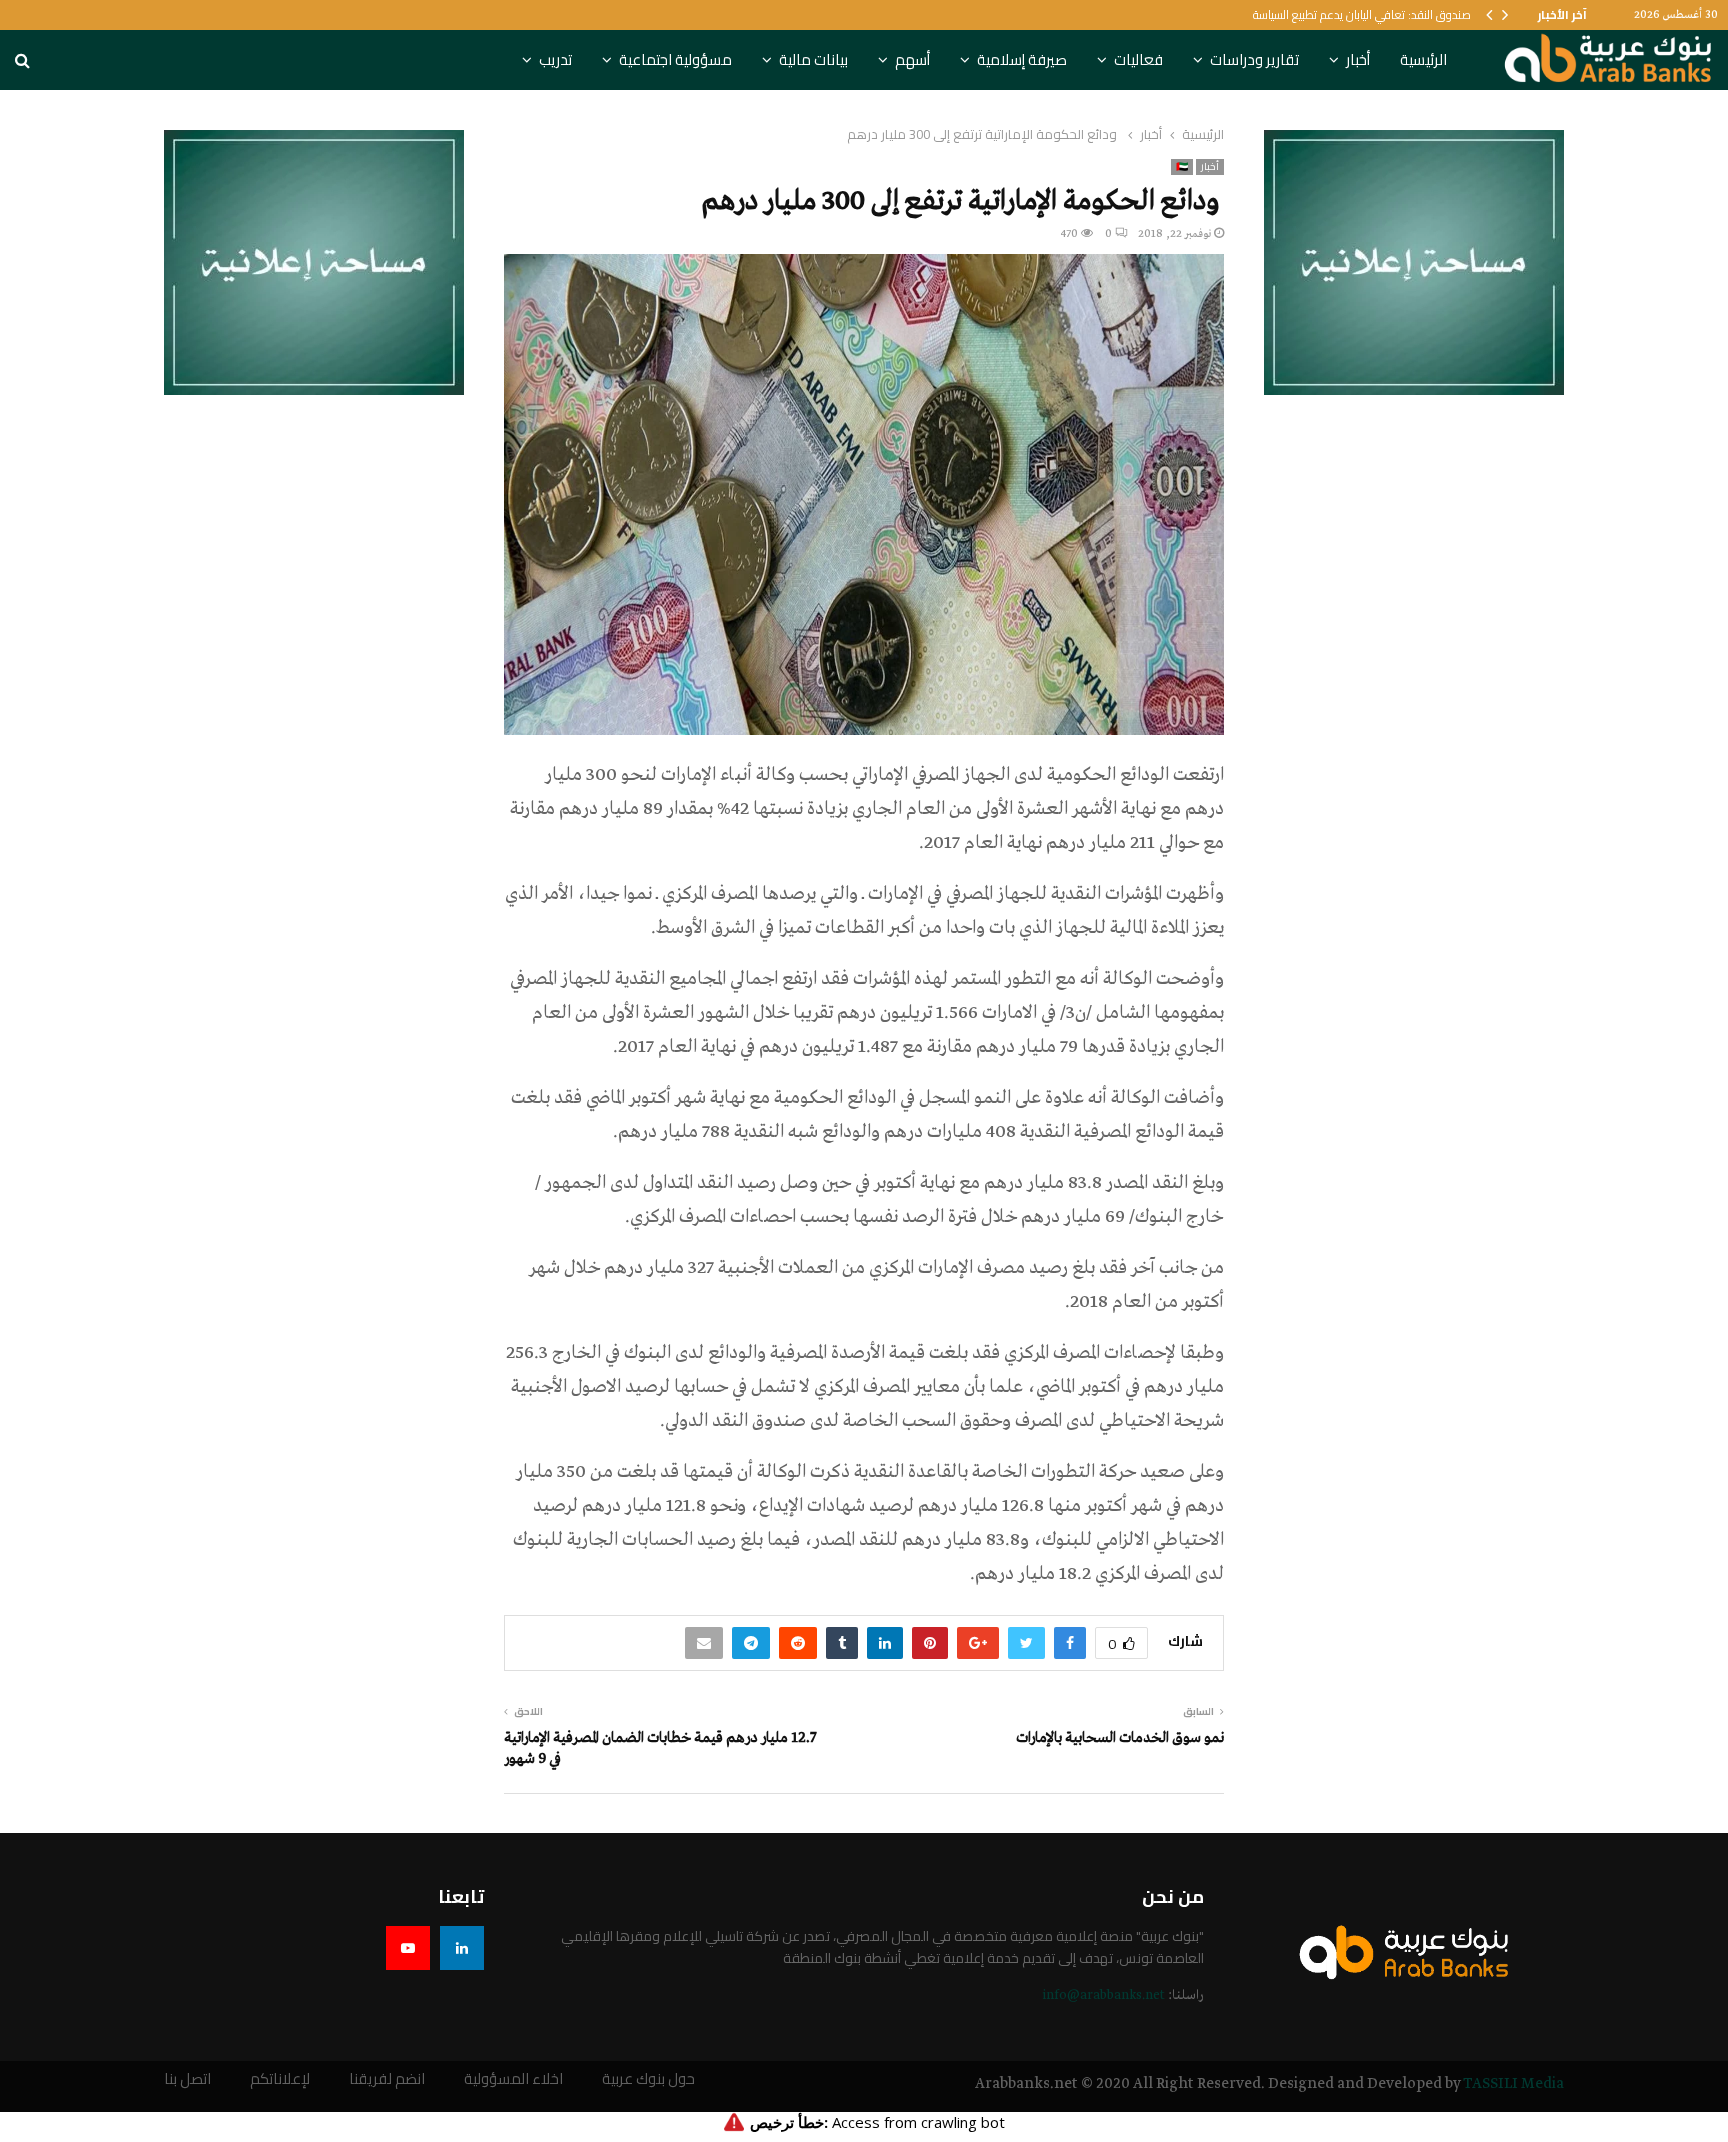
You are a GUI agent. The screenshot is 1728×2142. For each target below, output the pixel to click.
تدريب (555, 59)
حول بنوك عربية (648, 2079)
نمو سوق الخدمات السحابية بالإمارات (1120, 1738)
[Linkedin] (462, 1948)
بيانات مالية (813, 59)
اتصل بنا (187, 2079)
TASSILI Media (1513, 2084)
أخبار (1358, 59)
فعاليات (1138, 59)
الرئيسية (1423, 59)
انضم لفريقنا (387, 2079)
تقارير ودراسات (1254, 59)
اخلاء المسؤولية (513, 2079)
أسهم (912, 59)
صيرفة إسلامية (1022, 59)
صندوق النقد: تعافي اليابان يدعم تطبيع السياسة (1362, 14)
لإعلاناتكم (280, 2079)
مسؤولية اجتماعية (675, 59)
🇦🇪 (1182, 167)
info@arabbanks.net (1103, 1995)
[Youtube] (408, 1948)
